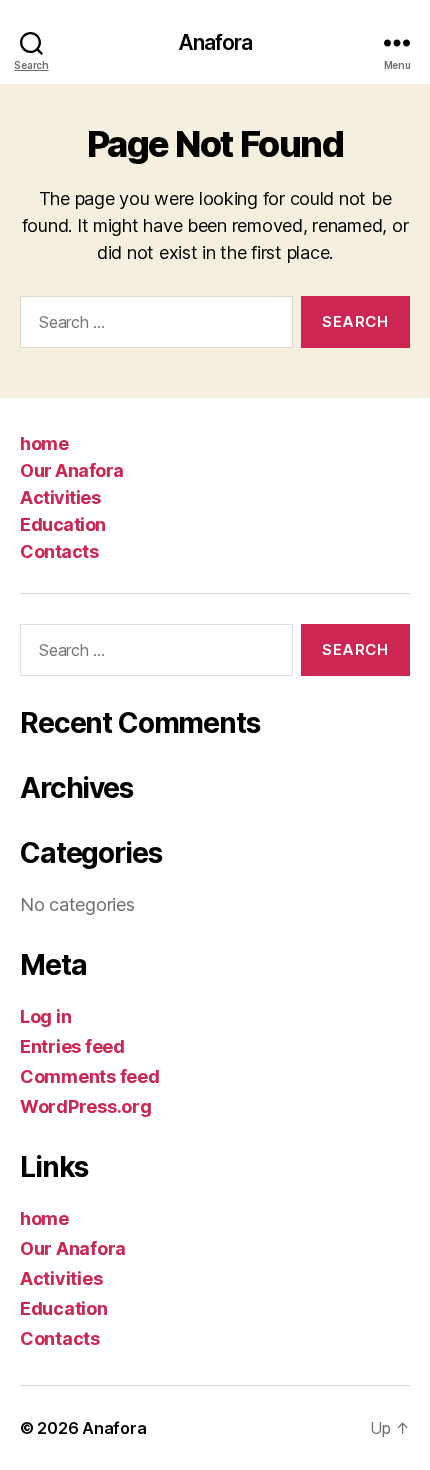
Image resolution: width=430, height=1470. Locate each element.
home (44, 443)
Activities (60, 497)
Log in (45, 1016)
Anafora (215, 42)
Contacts (59, 551)
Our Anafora (72, 470)
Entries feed (72, 1046)
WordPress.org (86, 1106)
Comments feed (90, 1076)
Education (63, 524)
